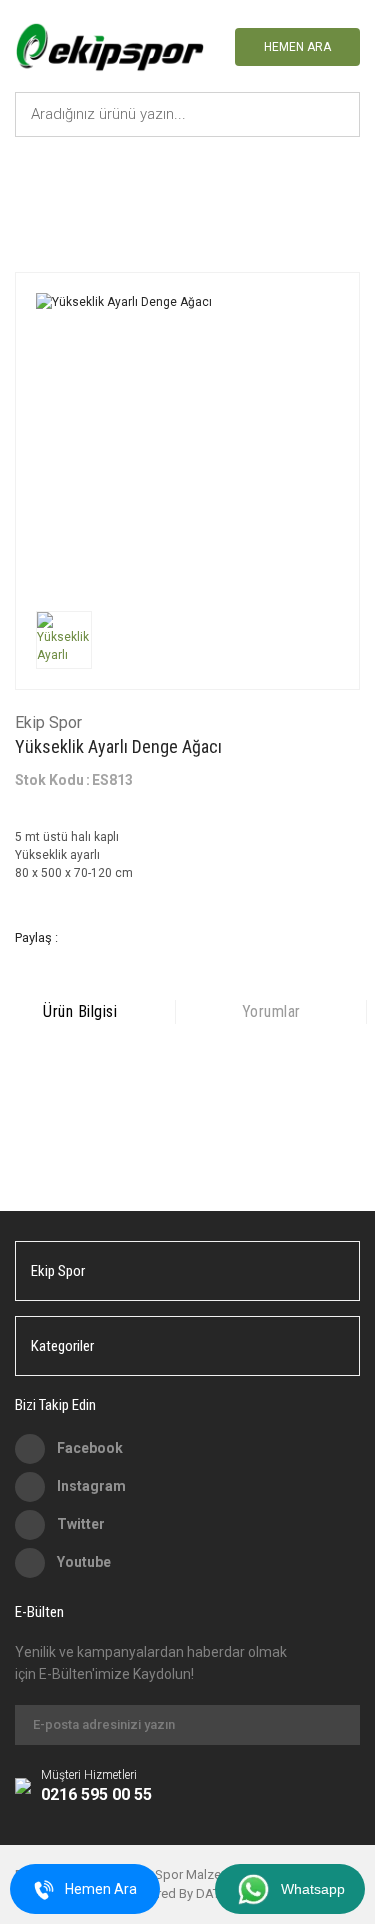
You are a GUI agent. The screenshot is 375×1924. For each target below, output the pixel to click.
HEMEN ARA (297, 47)
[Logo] (109, 48)
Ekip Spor (48, 722)
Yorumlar (271, 1011)
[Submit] (335, 1725)
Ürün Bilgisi (80, 1011)
